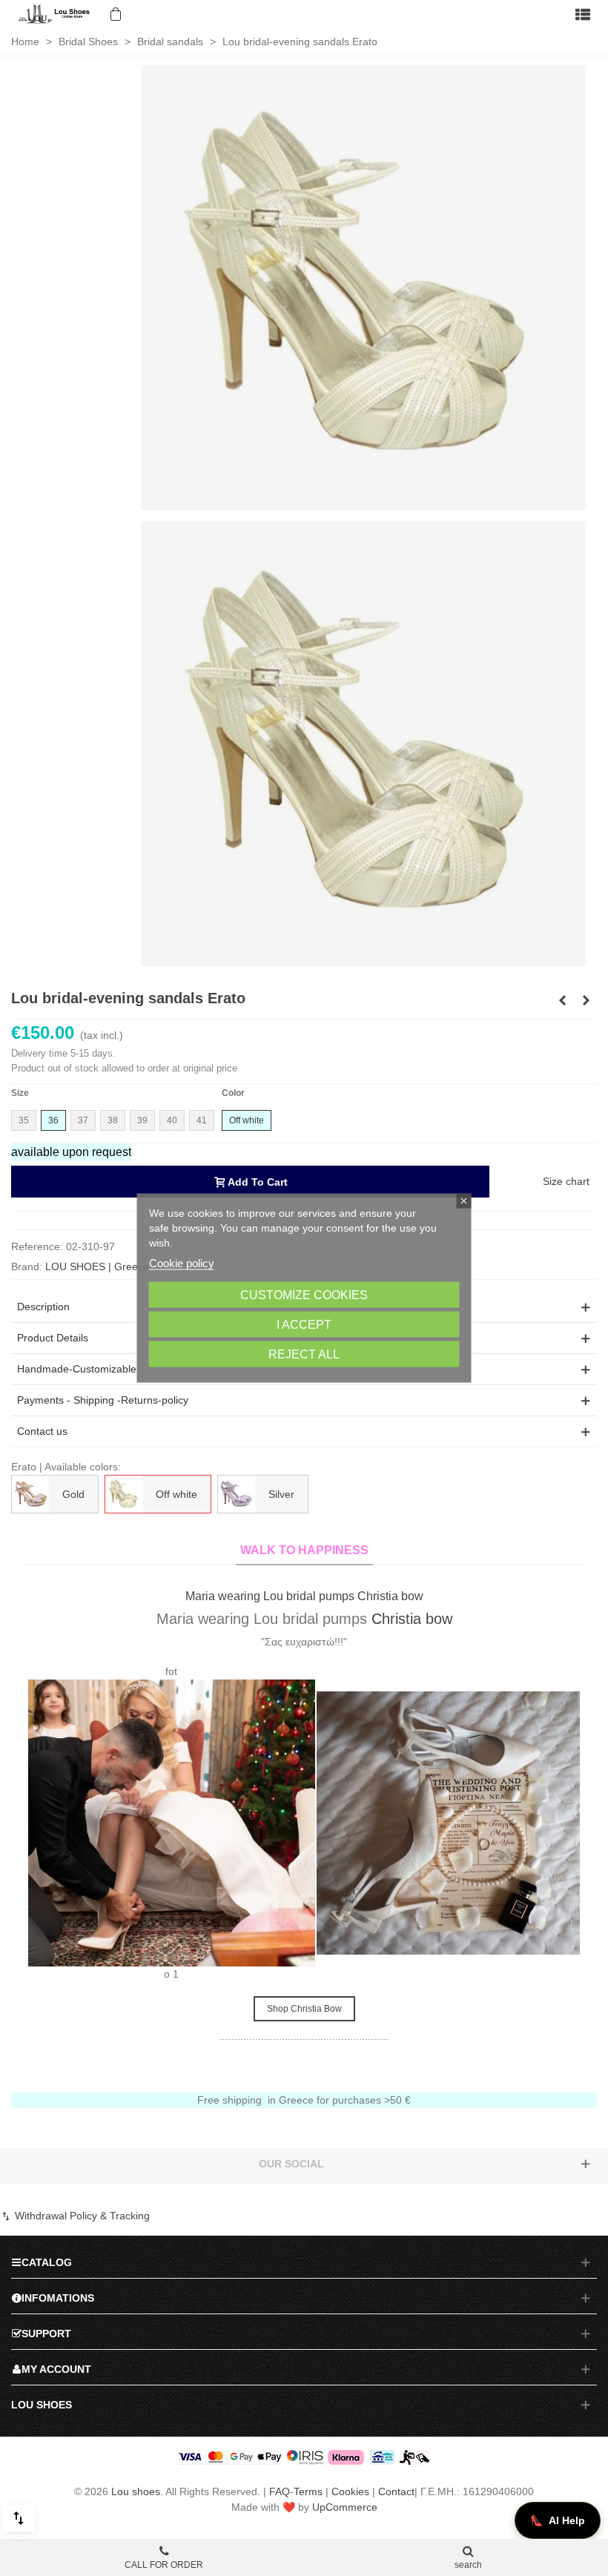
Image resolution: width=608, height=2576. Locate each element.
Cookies (350, 2491)
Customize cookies (304, 1295)
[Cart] (114, 14)
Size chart (566, 1181)
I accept (304, 1325)
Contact (396, 2491)
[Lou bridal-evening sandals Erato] (363, 287)
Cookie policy (182, 1263)
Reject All (304, 1354)
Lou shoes (136, 2491)
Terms (308, 2491)
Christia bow (80, 1619)
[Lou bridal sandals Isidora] (562, 1000)
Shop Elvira (548, 1966)
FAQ (280, 2491)
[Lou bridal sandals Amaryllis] (586, 1000)
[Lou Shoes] (56, 14)
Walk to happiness (304, 1550)
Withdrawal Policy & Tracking (81, 2216)
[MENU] (583, 14)
